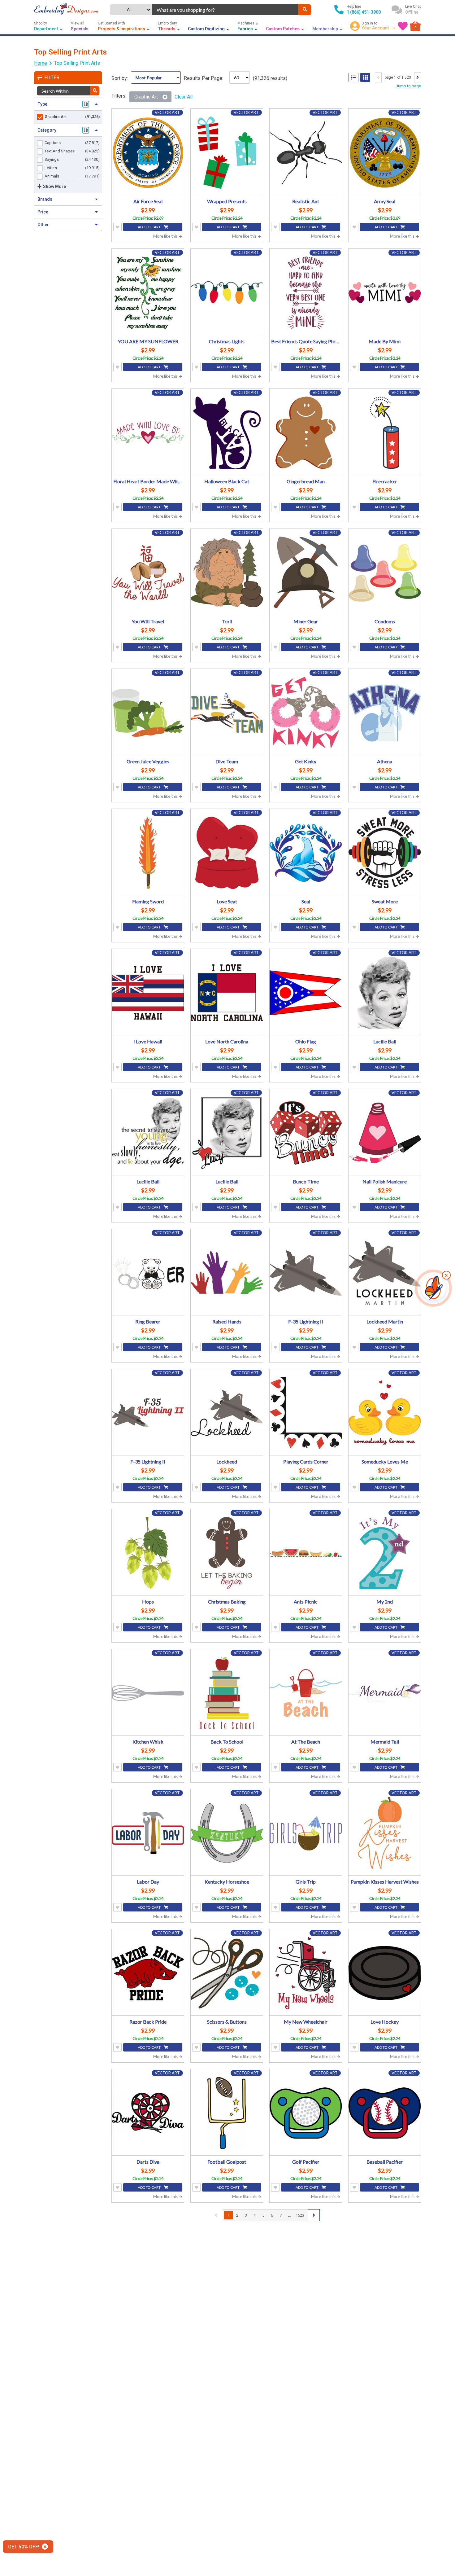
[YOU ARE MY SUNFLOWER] (148, 293)
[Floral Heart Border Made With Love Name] (148, 433)
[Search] (305, 10)
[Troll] (227, 573)
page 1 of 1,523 (398, 77)
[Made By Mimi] (385, 293)
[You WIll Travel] (148, 573)
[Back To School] (227, 1693)
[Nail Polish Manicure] (385, 1133)
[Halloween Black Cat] (227, 433)
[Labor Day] (148, 1833)
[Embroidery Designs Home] (66, 10)
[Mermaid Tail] (385, 1693)
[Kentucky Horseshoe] (227, 1833)
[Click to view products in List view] (353, 77)
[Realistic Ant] (306, 153)
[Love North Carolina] (227, 993)
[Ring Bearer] (148, 1273)
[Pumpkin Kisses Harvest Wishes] (385, 1833)
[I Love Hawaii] (148, 993)
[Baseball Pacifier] (385, 2113)
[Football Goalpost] (227, 2113)
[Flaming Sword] (148, 853)
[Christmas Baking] (227, 1553)
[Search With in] (95, 91)
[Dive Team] (227, 713)
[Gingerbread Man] (306, 433)
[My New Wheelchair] (306, 1973)
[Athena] (385, 713)
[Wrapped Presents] (227, 153)
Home (41, 63)
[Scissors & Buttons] (227, 1973)
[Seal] (306, 853)
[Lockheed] (227, 1413)
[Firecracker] (385, 433)
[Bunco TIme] (306, 1133)
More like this (166, 236)
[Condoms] (385, 573)
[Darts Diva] (148, 2113)
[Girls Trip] (306, 1833)
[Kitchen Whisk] (148, 1693)
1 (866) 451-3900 (364, 12)
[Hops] (148, 1553)
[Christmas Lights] (227, 293)
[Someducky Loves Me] (385, 1413)
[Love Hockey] (385, 1973)
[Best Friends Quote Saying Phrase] (306, 293)
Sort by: (120, 78)
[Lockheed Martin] (385, 1273)
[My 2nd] (385, 1553)
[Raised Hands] (227, 1273)
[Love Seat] (227, 853)
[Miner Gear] (306, 573)
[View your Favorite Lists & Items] (403, 26)
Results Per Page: (204, 78)
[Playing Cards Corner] (306, 1413)
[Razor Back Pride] (148, 1973)
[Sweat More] (385, 853)
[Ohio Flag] (306, 993)
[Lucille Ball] (385, 993)
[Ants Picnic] (306, 1553)
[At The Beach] (306, 1693)
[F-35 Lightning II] (306, 1273)
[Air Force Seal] (148, 153)
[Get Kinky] (306, 713)
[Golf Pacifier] (306, 2113)
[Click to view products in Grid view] (365, 77)
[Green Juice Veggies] (148, 713)
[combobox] (225, 10)
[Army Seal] (385, 153)
